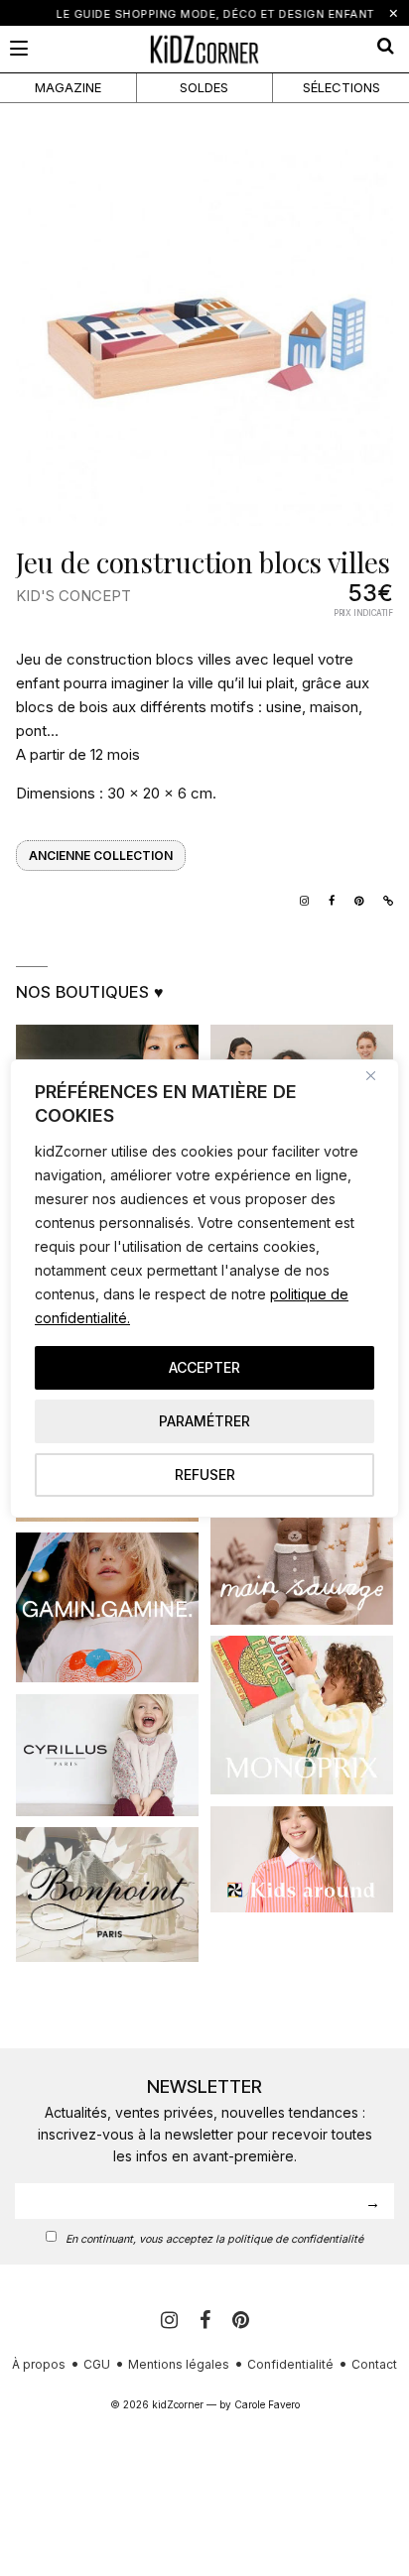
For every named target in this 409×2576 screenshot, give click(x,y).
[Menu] (19, 48)
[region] (204, 1288)
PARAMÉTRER (204, 1421)
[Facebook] (208, 2320)
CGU (97, 2364)
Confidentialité (290, 2364)
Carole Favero (267, 2404)
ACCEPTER (204, 1367)
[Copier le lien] (383, 899)
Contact (374, 2364)
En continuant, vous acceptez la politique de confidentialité (214, 2239)
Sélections (341, 87)
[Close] (378, 1076)
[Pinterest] (241, 2320)
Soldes (204, 87)
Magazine (68, 87)
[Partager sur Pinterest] (354, 899)
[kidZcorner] (204, 49)
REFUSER (205, 1474)
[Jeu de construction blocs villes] (204, 337)
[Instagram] (299, 899)
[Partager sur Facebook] (327, 899)
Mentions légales (179, 2364)
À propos (39, 2364)
